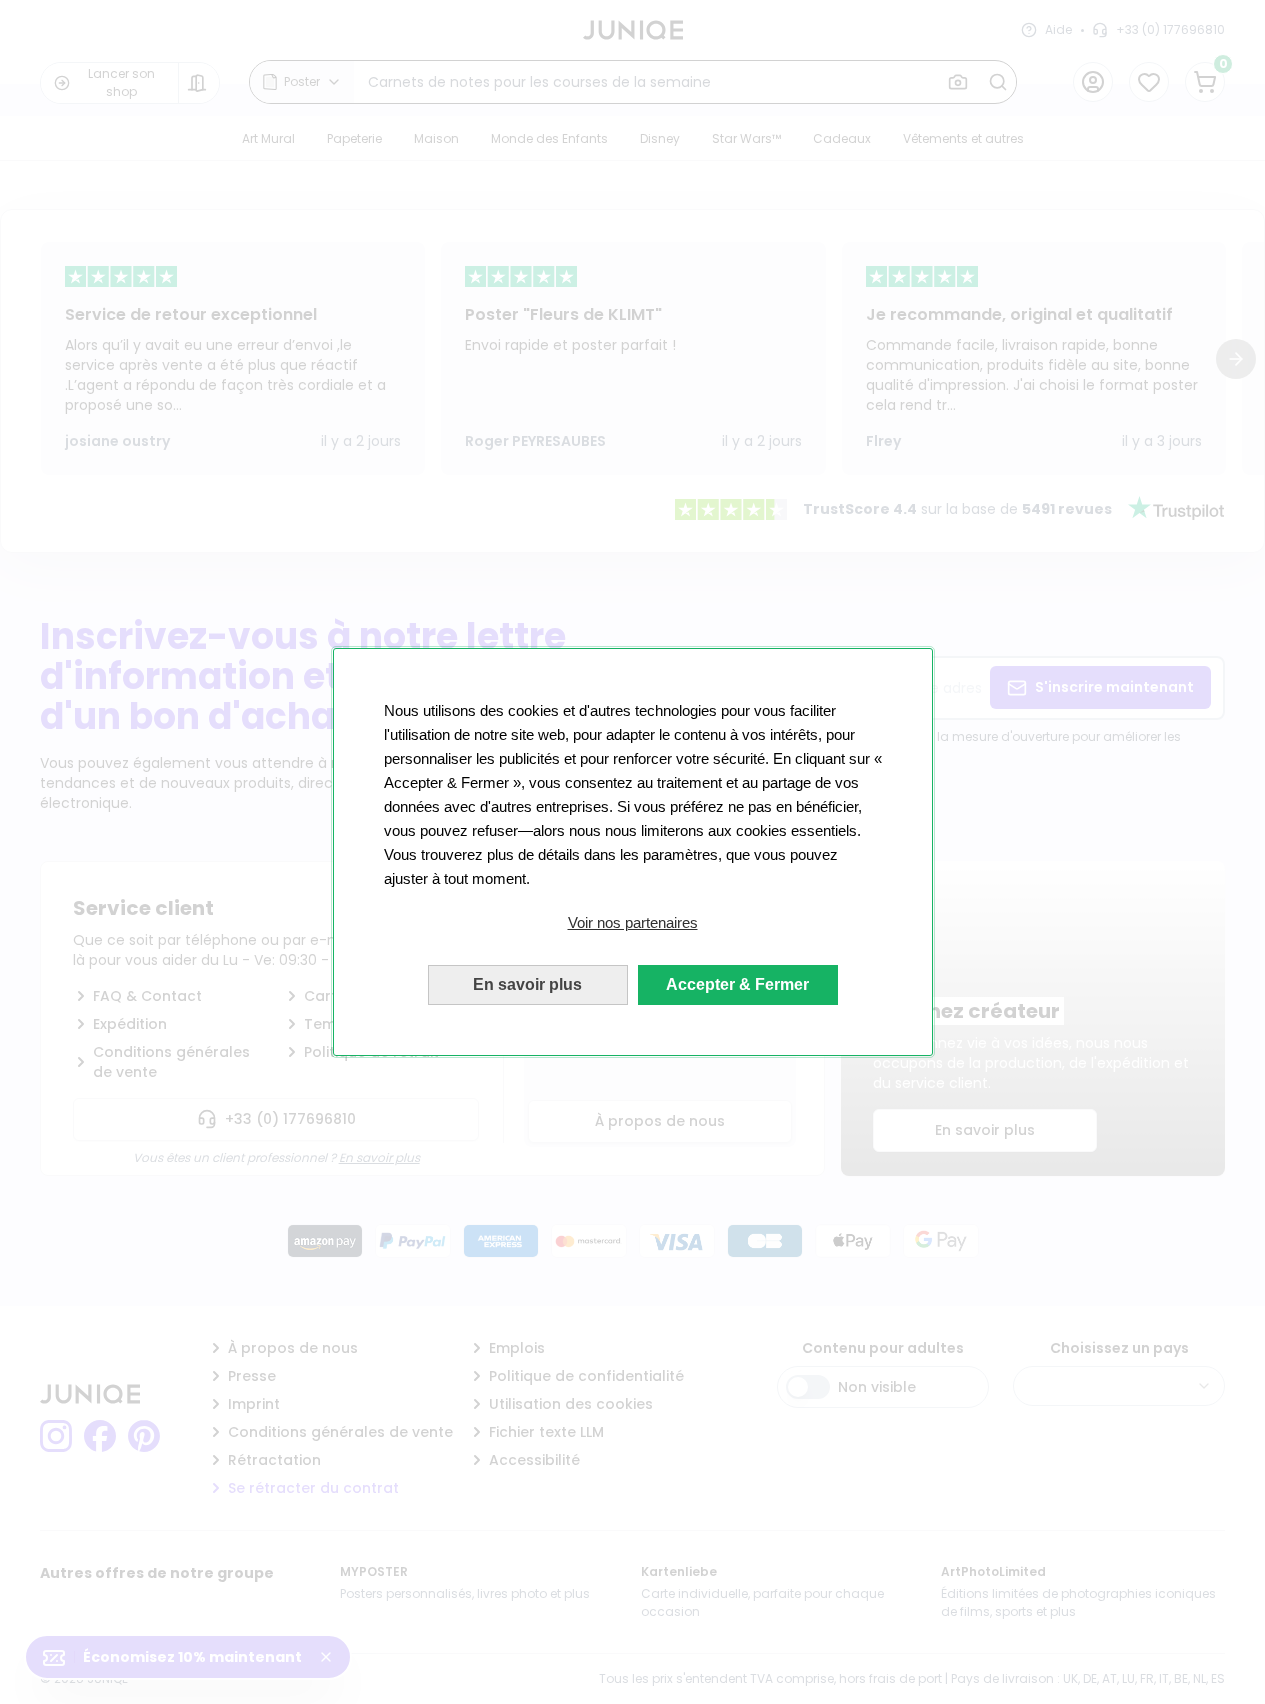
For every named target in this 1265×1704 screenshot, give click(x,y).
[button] (633, 923)
